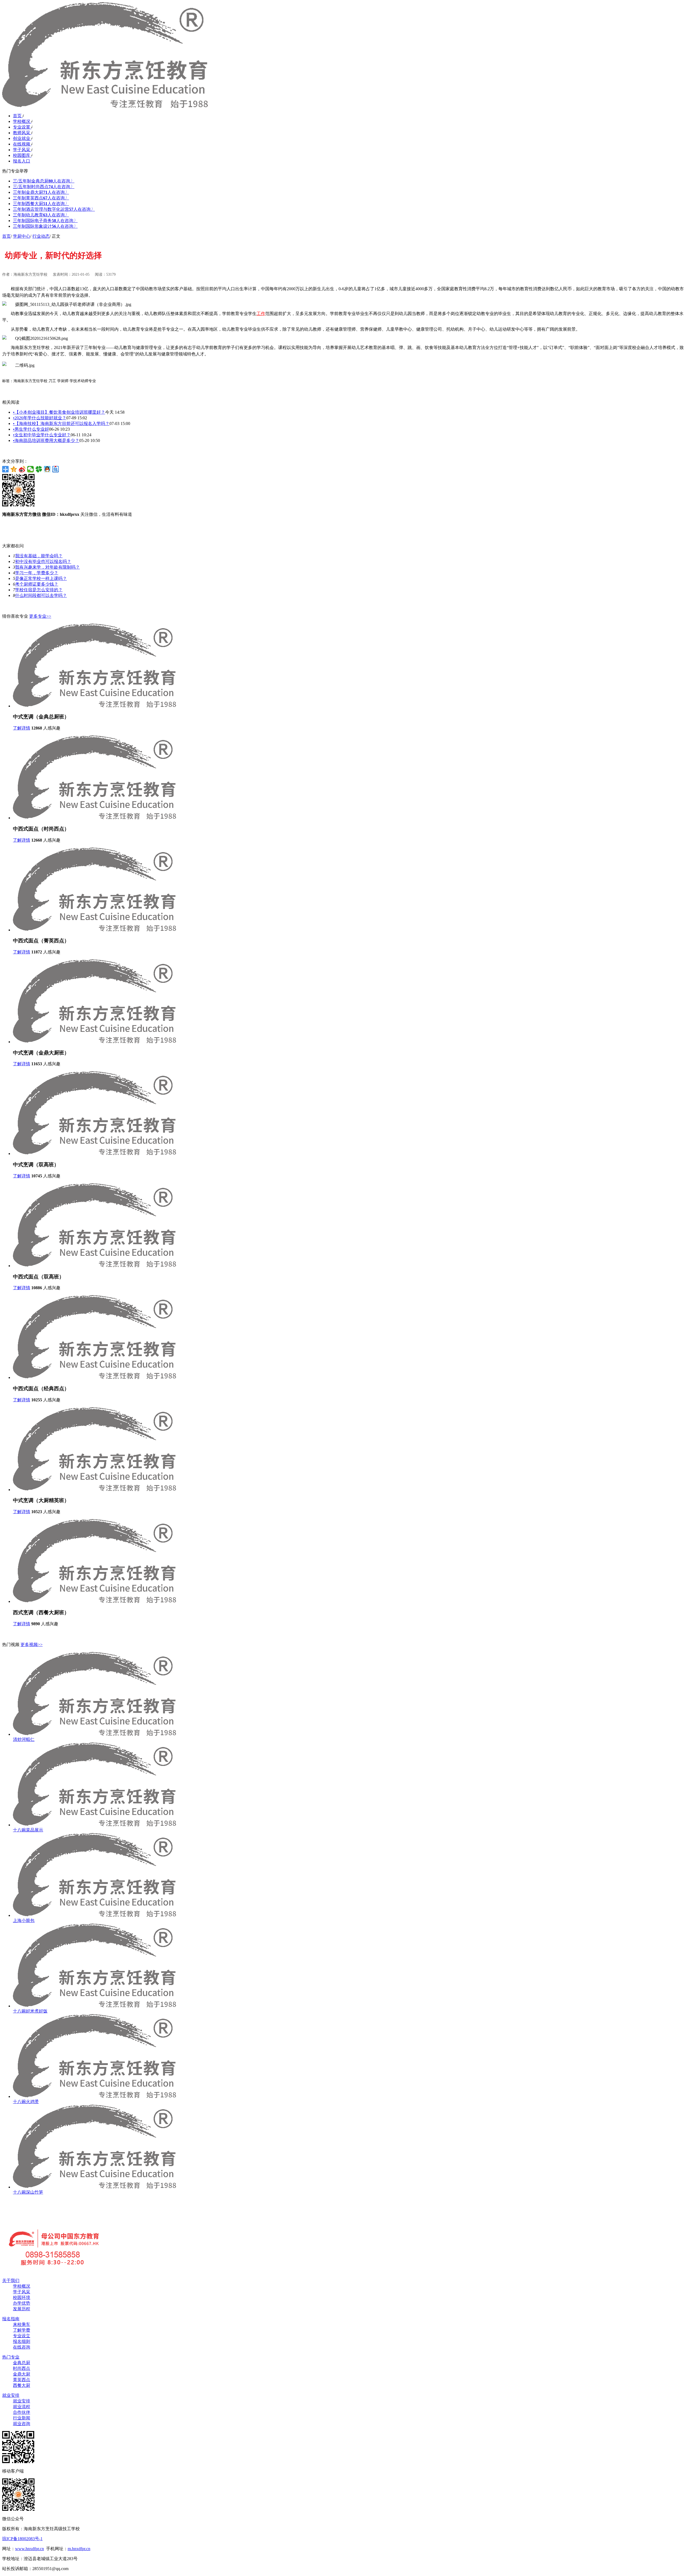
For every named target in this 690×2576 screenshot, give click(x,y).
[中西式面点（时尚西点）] (94, 818)
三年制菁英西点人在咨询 (41, 198)
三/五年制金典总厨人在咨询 (44, 181)
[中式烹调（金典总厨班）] (94, 706)
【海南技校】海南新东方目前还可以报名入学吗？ (61, 423)
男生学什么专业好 (31, 429)
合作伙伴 (22, 2412)
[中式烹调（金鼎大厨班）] (94, 1042)
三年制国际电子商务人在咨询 (45, 221)
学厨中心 (22, 236)
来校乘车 (22, 2324)
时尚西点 (22, 2368)
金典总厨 (22, 2363)
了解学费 (22, 2330)
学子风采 (22, 150)
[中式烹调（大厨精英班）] (94, 1490)
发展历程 (22, 2309)
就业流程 (22, 2407)
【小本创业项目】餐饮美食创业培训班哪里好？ (59, 412)
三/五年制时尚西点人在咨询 (44, 187)
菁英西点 (22, 2380)
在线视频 (22, 144)
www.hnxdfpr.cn (30, 2549)
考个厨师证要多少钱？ (37, 584)
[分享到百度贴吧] (56, 469)
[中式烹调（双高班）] (94, 1154)
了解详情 (22, 728)
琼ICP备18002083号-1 (22, 2539)
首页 (18, 116)
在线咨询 (22, 2347)
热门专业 (11, 2357)
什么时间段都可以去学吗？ (41, 595)
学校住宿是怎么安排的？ (39, 590)
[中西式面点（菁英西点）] (94, 930)
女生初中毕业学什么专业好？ (42, 435)
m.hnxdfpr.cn (79, 2549)
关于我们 (11, 2281)
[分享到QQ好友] (47, 469)
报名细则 (22, 2341)
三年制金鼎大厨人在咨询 (41, 192)
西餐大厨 (22, 2385)
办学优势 (22, 2303)
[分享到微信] (31, 469)
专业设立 (22, 2336)
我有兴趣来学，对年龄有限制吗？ (47, 567)
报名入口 (22, 161)
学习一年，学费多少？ (37, 573)
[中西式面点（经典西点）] (94, 1377)
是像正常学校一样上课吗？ (41, 578)
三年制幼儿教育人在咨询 (41, 215)
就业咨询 (22, 2424)
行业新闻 (22, 2418)
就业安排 (11, 2395)
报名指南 (11, 2319)
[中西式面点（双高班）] (94, 1266)
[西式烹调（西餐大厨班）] (94, 1601)
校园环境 (22, 2297)
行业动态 (41, 236)
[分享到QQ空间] (14, 469)
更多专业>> (40, 616)
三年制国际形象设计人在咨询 (45, 226)
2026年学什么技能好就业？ (40, 418)
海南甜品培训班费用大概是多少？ (46, 440)
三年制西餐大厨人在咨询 (41, 204)
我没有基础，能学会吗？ (39, 556)
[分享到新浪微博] (22, 469)
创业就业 (22, 138)
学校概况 (22, 121)
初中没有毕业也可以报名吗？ (43, 561)
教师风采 (22, 133)
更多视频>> (32, 1645)
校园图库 (22, 155)
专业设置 (22, 127)
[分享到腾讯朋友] (39, 469)
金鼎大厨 (22, 2374)
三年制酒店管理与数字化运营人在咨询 (54, 209)
